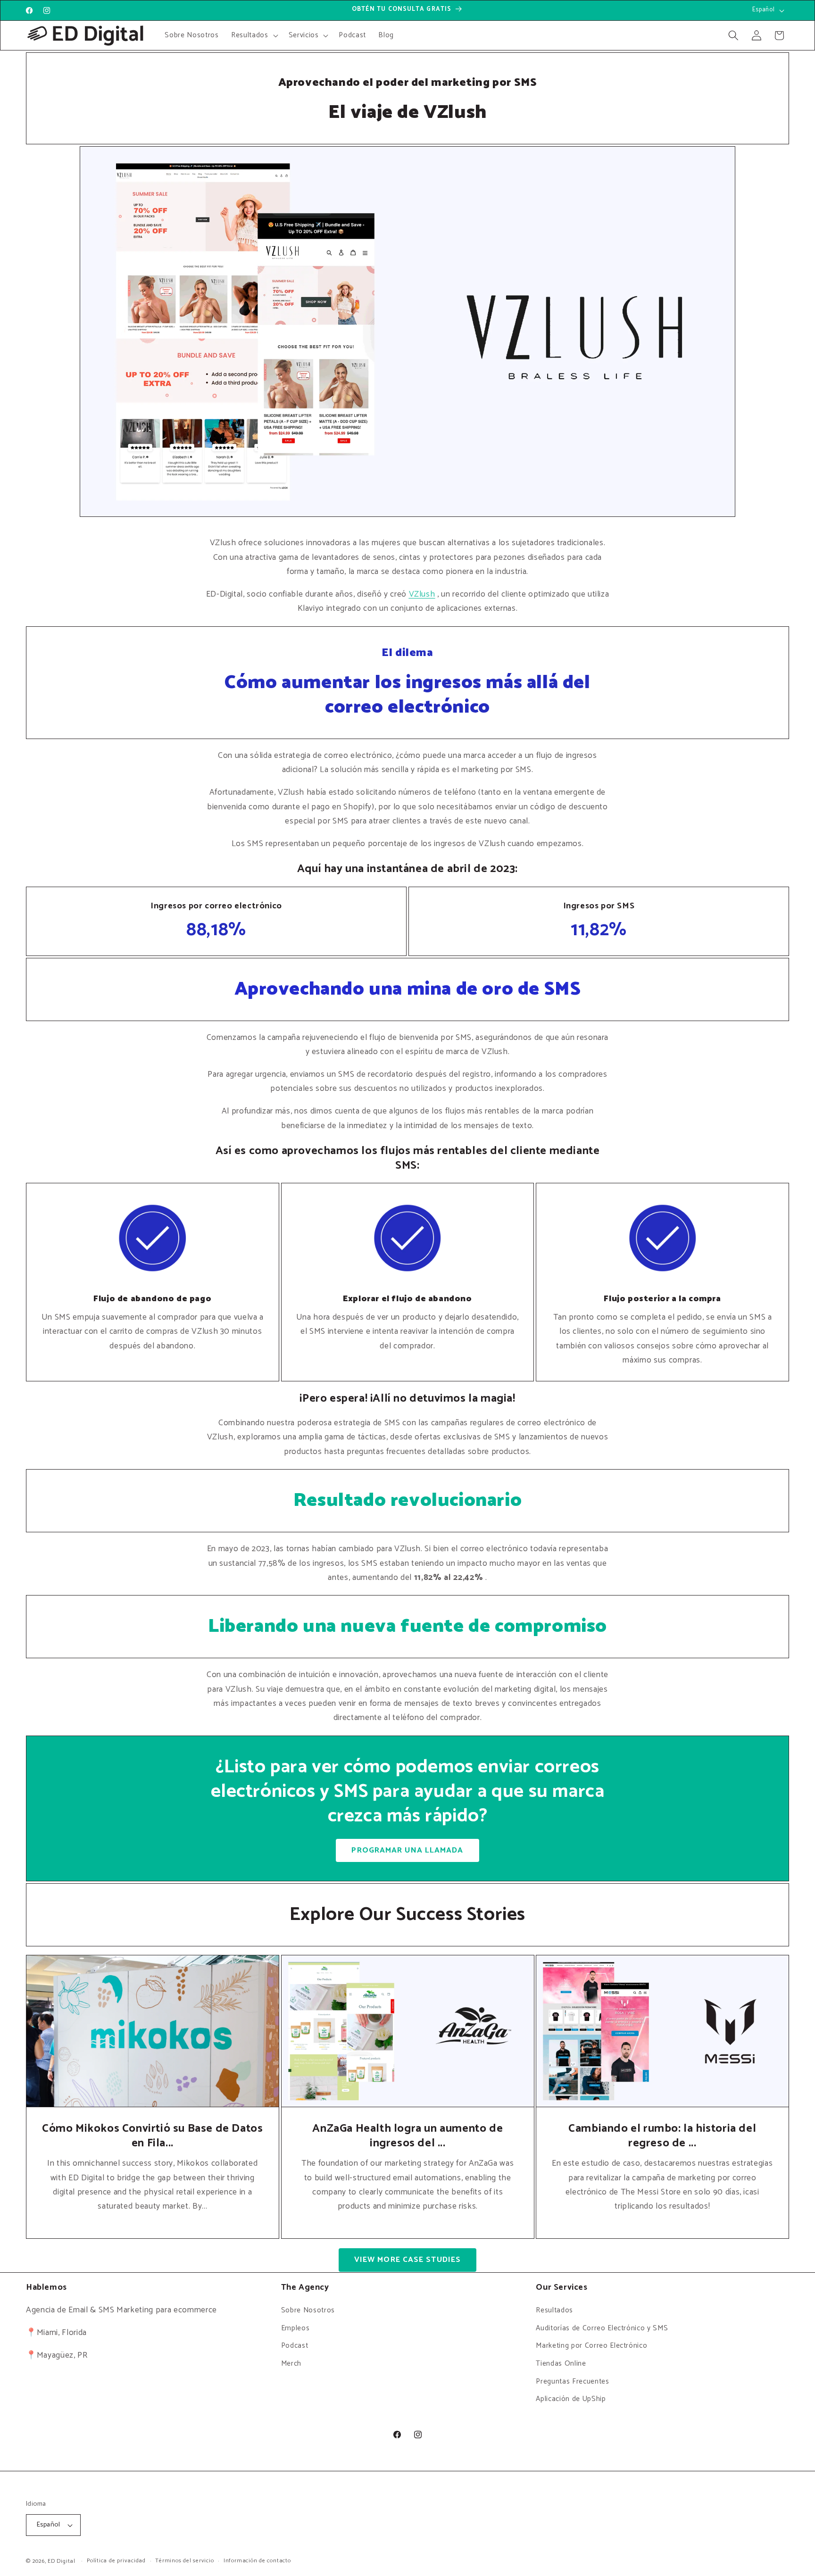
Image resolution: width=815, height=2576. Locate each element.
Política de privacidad (116, 2561)
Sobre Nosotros (308, 2311)
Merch (291, 2364)
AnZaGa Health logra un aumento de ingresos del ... (407, 2136)
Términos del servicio (184, 2561)
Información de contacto (257, 2561)
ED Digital (62, 2561)
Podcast (295, 2346)
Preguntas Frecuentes (572, 2381)
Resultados (554, 2311)
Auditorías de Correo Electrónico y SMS (602, 2328)
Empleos (295, 2328)
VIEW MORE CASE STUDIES (407, 2260)
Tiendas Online (561, 2364)
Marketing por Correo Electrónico (591, 2346)
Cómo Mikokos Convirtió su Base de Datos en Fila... (152, 2136)
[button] (254, 35)
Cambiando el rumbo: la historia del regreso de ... (663, 2136)
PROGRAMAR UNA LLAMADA (407, 1850)
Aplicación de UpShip (571, 2399)
